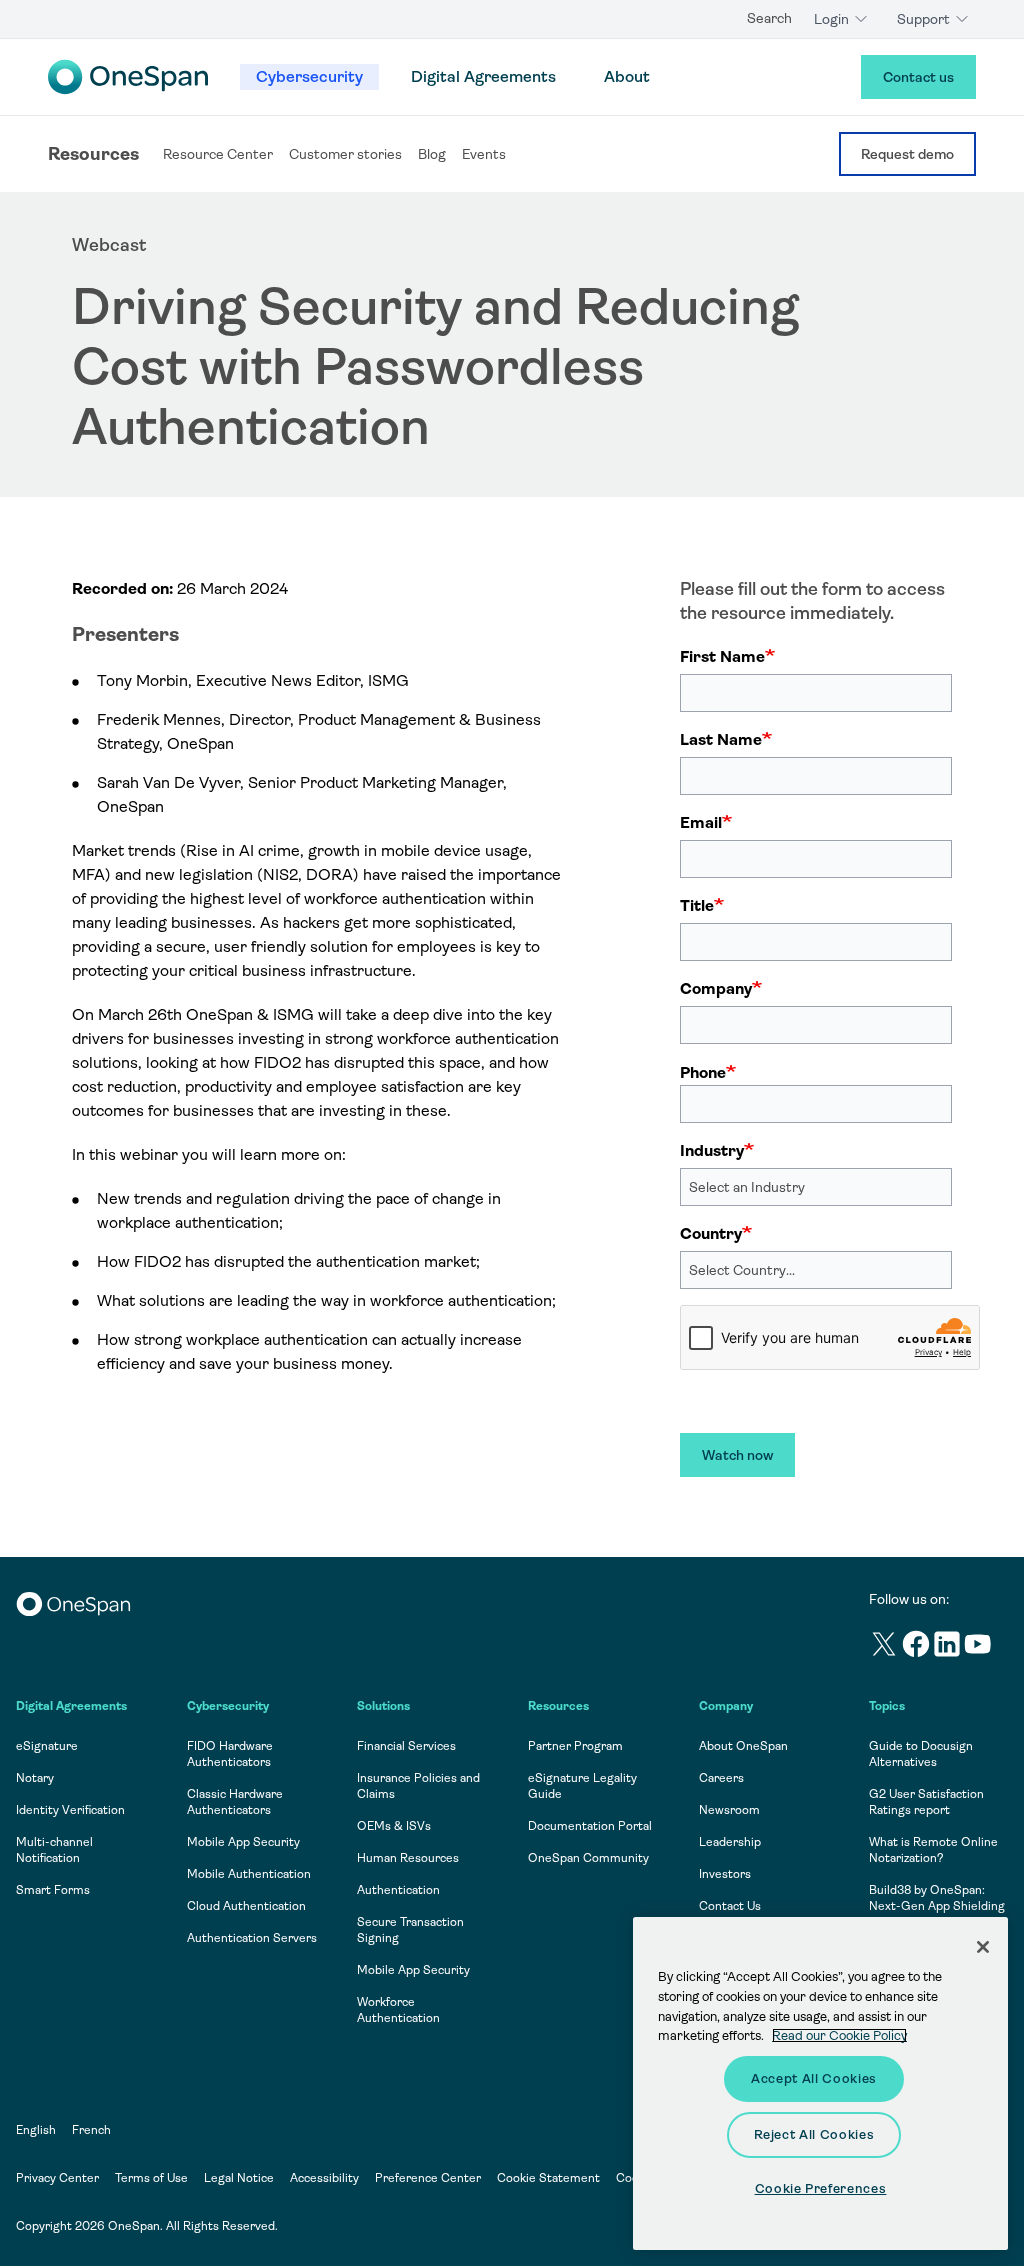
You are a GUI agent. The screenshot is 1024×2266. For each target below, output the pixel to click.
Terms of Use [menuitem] (151, 2178)
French (91, 2130)
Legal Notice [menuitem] (239, 2178)
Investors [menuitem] (725, 1874)
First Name (722, 656)
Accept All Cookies (814, 2078)
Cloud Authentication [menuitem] (246, 1906)
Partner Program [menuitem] (575, 1746)
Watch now (737, 1455)
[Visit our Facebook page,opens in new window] (916, 1647)
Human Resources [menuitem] (408, 1858)
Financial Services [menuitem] (406, 1746)
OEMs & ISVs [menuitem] (394, 1826)
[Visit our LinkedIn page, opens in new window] (947, 1647)
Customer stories (345, 154)
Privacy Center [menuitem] (57, 2178)
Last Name (721, 739)
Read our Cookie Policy (839, 2035)
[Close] (983, 1947)
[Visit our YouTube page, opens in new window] (978, 1647)
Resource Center (218, 154)
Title (697, 905)
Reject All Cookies (814, 2134)
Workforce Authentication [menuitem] (398, 2010)
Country (711, 1233)
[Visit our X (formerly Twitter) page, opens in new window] (884, 1647)
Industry (712, 1150)
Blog (432, 154)
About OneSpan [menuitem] (743, 1746)
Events (484, 154)
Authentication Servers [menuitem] (252, 1938)
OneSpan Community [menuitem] (588, 1858)
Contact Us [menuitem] (730, 1906)
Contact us (918, 77)
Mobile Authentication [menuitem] (249, 1874)
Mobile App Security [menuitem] (243, 1842)
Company (716, 988)
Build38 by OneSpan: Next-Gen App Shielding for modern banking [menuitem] (937, 1906)
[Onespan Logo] (128, 77)
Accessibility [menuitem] (324, 2178)
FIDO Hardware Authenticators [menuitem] (230, 1754)
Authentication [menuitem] (398, 1890)
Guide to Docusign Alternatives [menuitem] (921, 1754)
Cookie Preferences (821, 2188)
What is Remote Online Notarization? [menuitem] (933, 1850)
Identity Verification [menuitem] (70, 1810)
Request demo (907, 154)
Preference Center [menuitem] (428, 2178)
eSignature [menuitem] (47, 1746)
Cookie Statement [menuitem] (548, 2178)
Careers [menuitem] (721, 1778)
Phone (703, 1072)
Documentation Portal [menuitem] (590, 1826)
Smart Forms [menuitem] (53, 1890)
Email (701, 822)
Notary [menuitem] (35, 1778)
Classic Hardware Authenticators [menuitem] (235, 1802)
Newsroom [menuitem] (729, 1810)
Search (769, 18)
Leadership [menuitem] (730, 1842)
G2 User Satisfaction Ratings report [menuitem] (926, 1802)
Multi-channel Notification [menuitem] (54, 1850)
